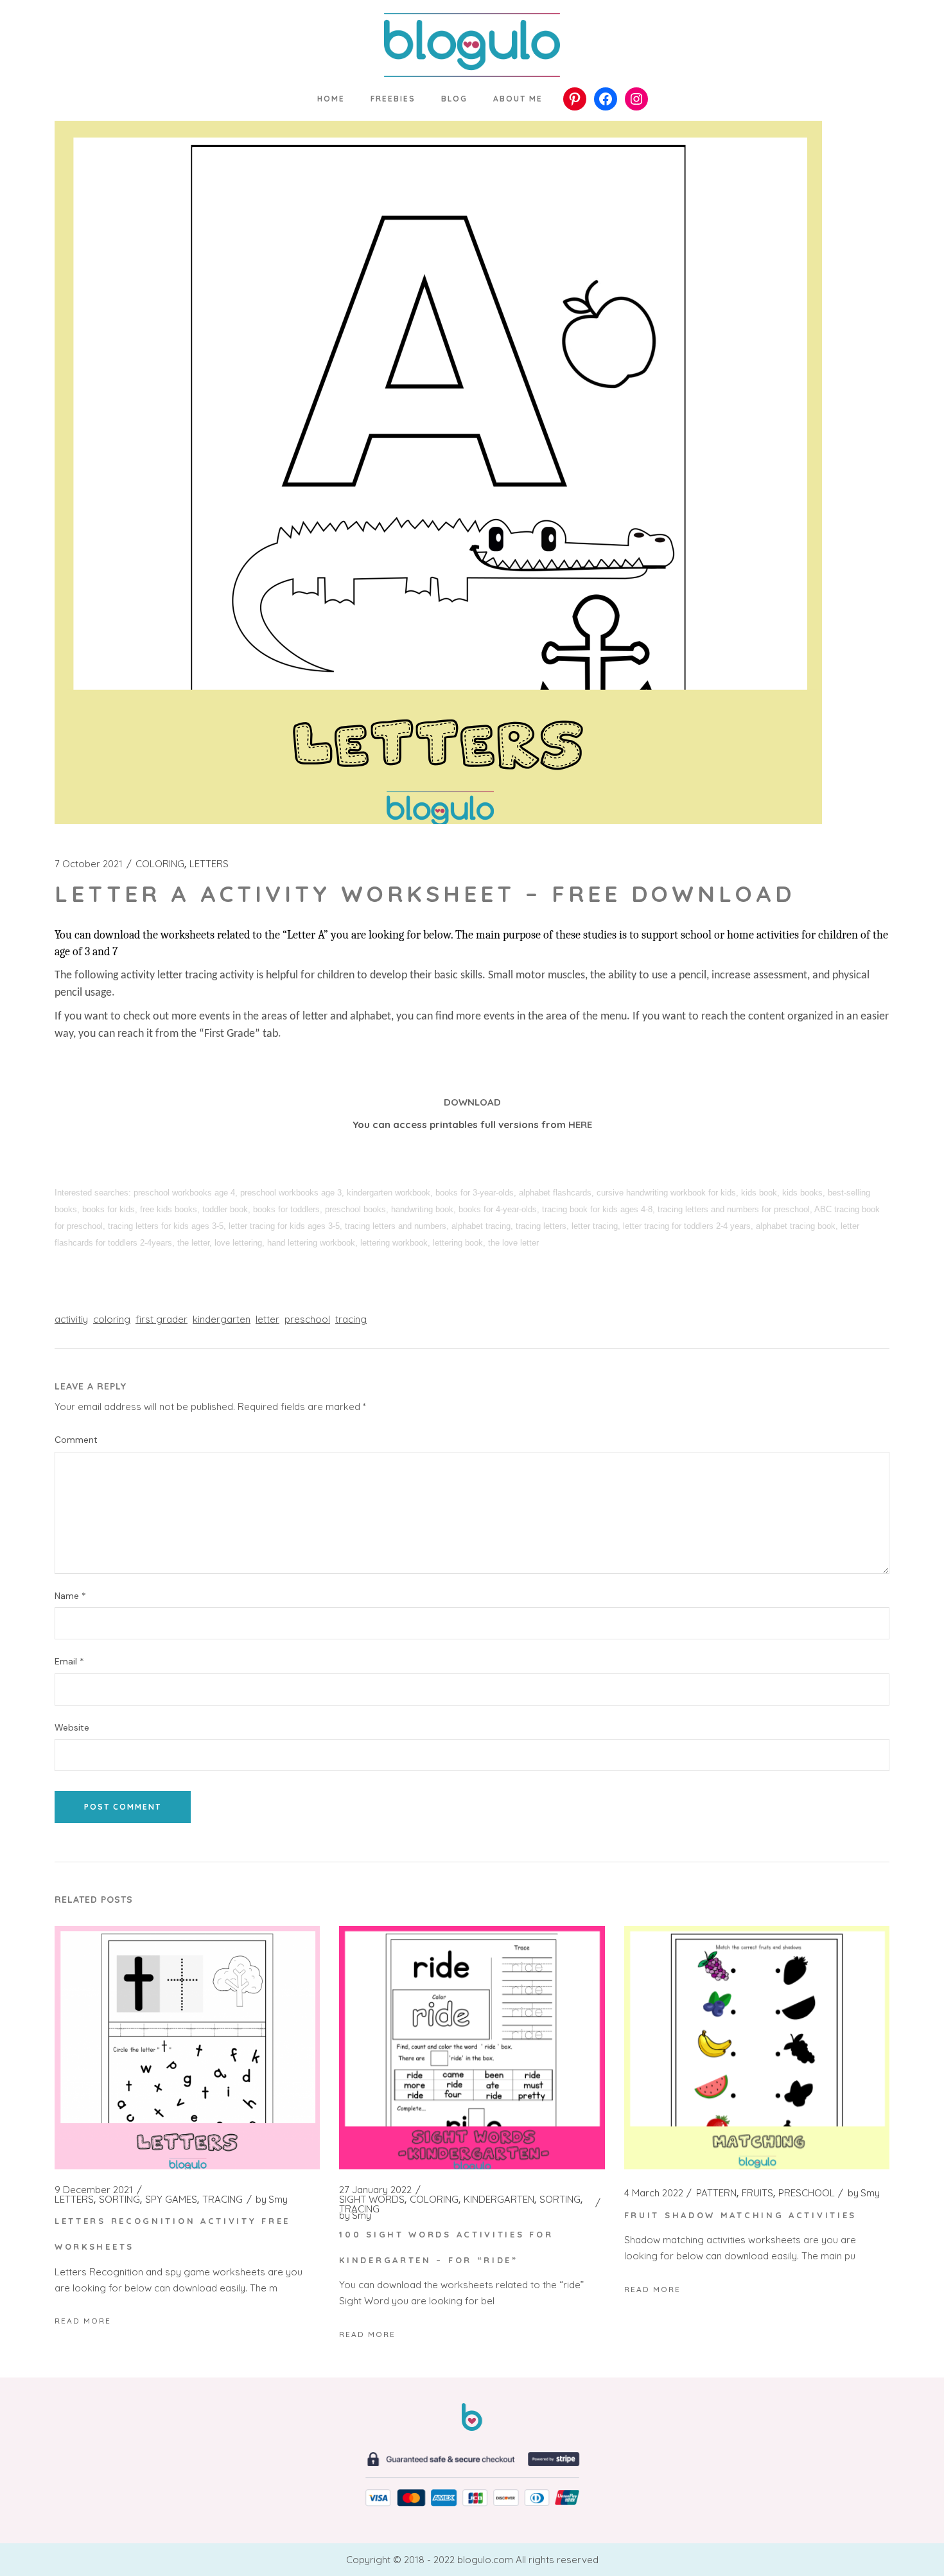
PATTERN (716, 2193)
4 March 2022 (654, 2193)
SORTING (119, 2200)
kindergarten (222, 1319)
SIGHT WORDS (372, 2200)
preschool (307, 1319)
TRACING (223, 2200)
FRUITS (757, 2193)
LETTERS (209, 864)
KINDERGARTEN (499, 2200)
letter (267, 1319)
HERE (580, 1125)
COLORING (160, 864)
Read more (83, 2321)
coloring (112, 1319)
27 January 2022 (375, 2190)
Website (72, 1728)
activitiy (71, 1319)
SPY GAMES (171, 2200)
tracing (351, 1319)
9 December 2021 (94, 2190)
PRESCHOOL (807, 2193)
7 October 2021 (89, 864)
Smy (272, 2200)
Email (69, 1662)
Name (70, 1596)
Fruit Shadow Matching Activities (740, 2215)
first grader (162, 1319)
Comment (76, 1440)
